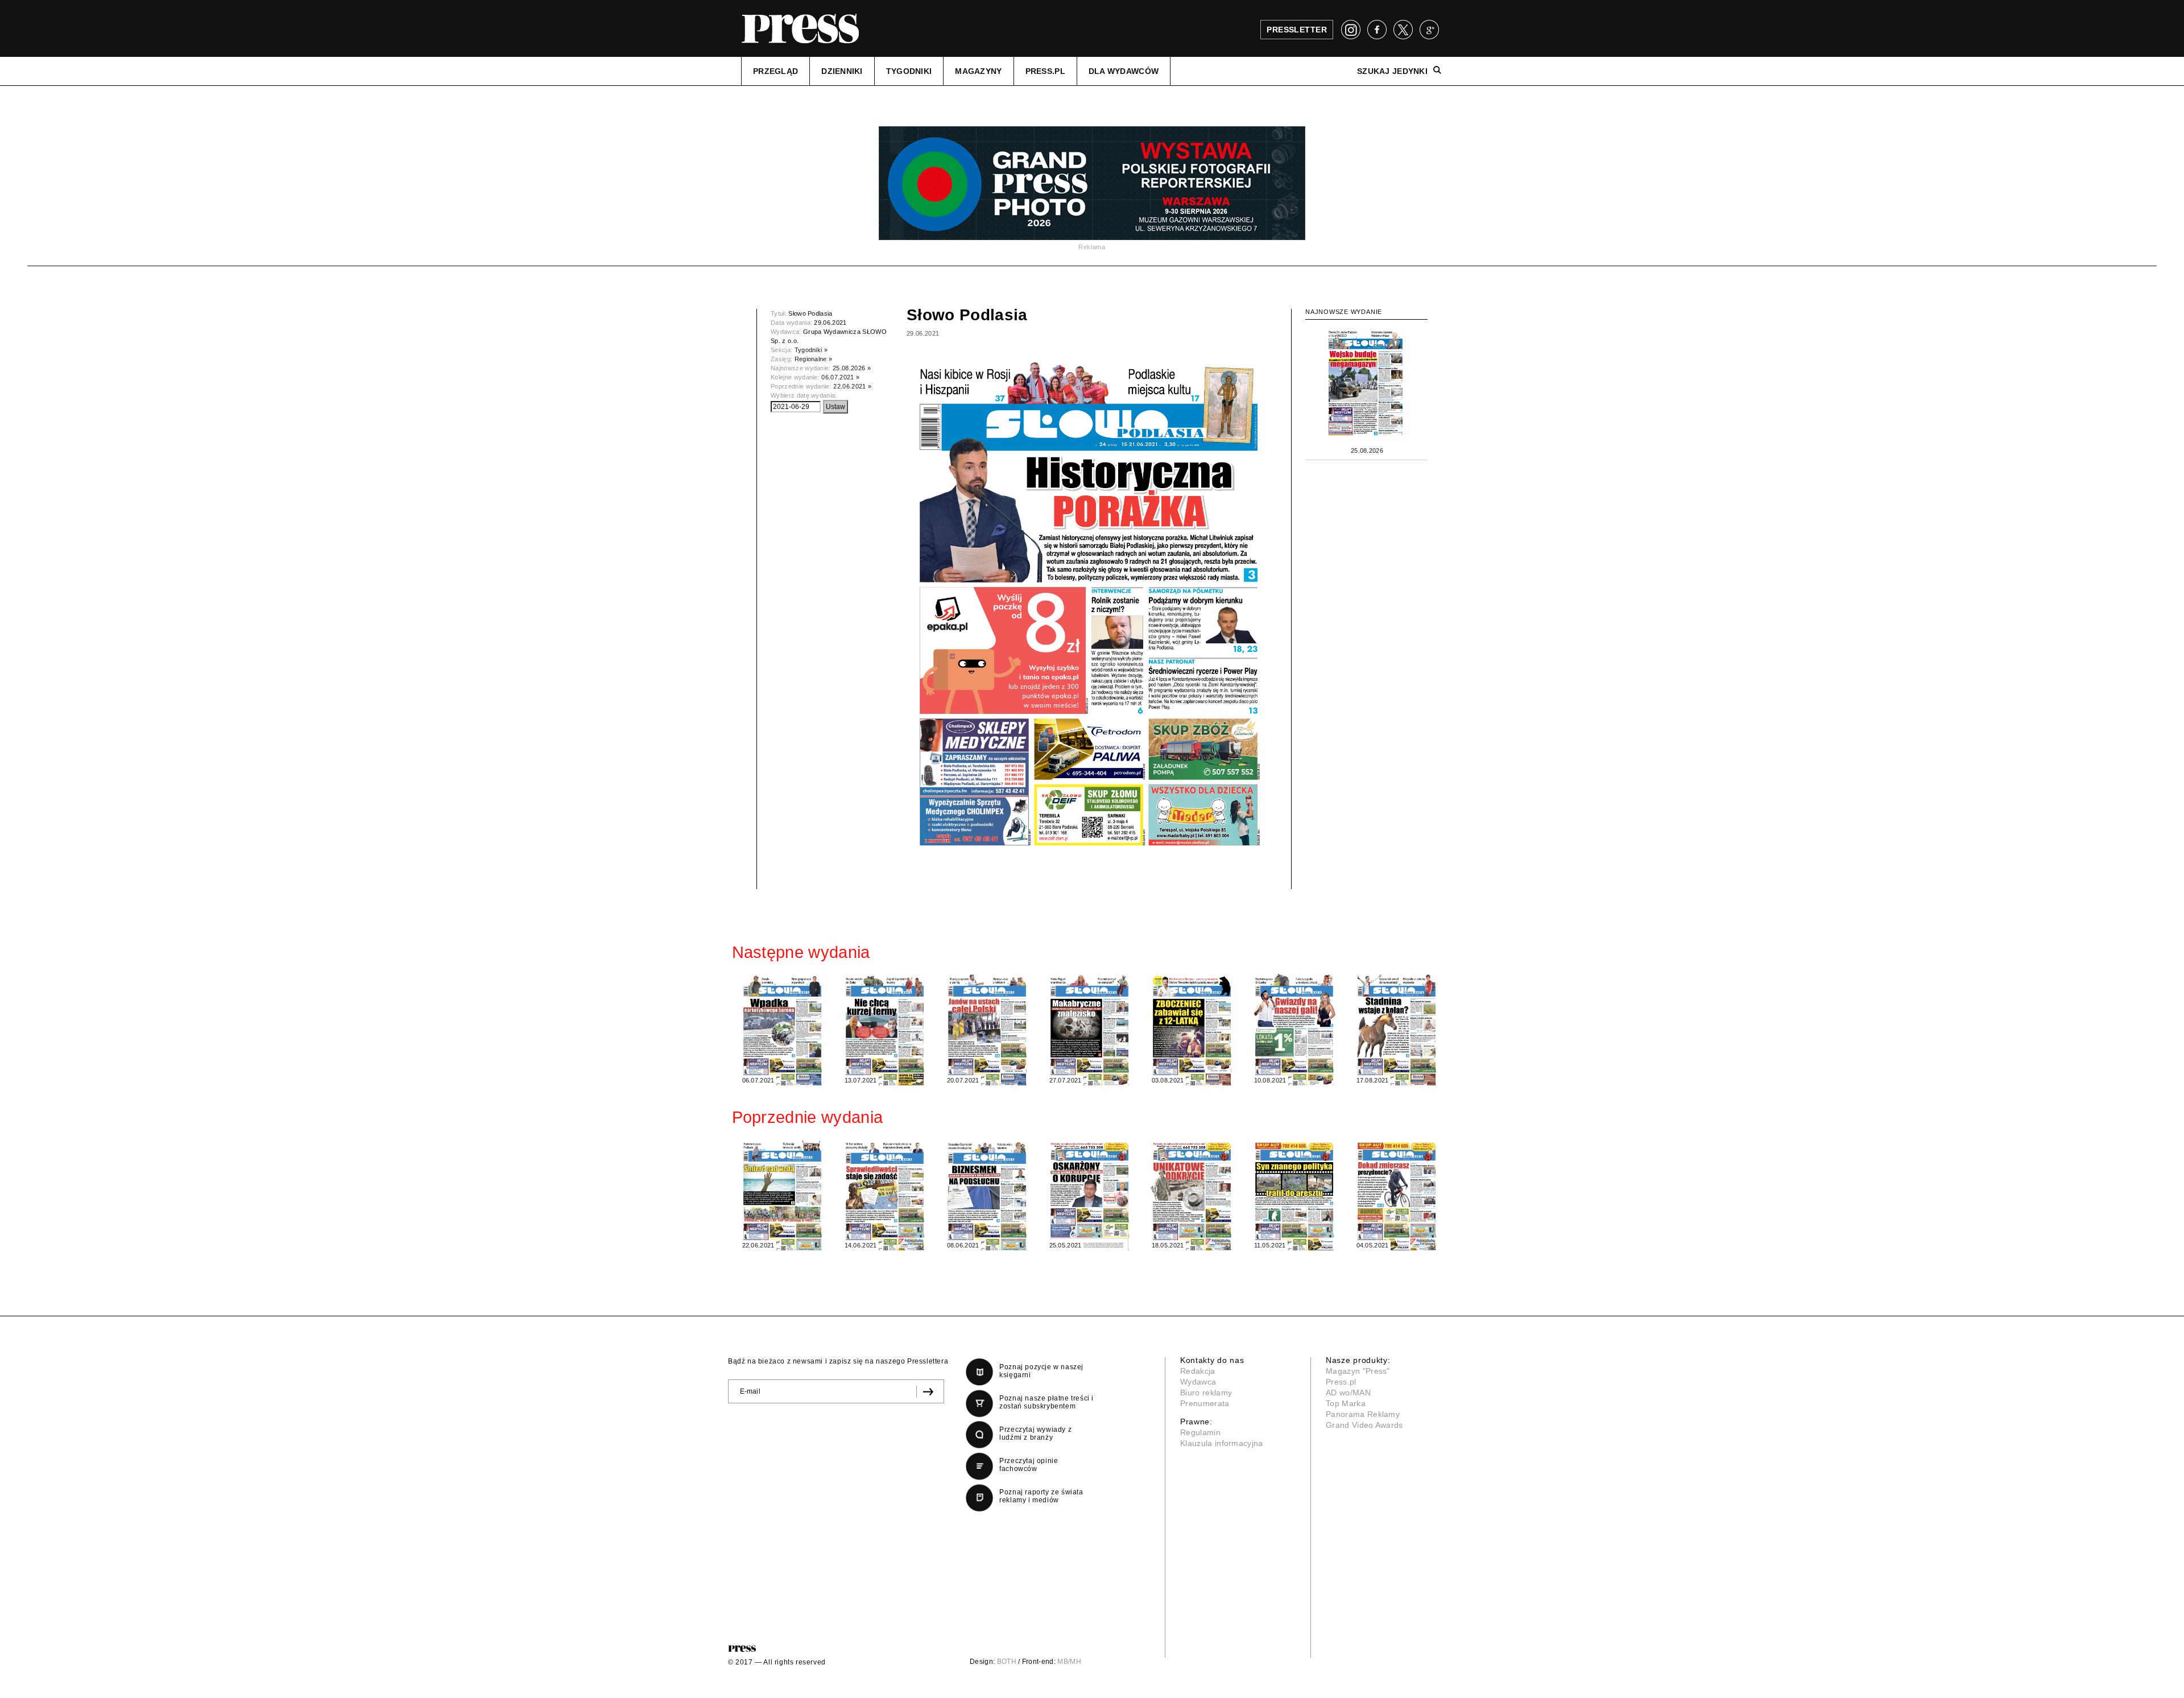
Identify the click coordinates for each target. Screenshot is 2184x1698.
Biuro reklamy (1206, 1393)
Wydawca (1198, 1382)
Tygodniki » (811, 350)
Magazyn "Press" (1358, 1371)
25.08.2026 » (852, 368)
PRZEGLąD (775, 71)
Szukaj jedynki (1392, 71)
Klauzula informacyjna (1222, 1443)
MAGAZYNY (978, 71)
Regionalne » (814, 359)
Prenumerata (1205, 1403)
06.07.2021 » (840, 377)
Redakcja (1198, 1371)
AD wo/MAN (1348, 1393)
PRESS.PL (1045, 71)
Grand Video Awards (1364, 1425)
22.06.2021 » (852, 386)
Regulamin (1200, 1432)
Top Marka (1346, 1403)
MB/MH (1069, 1662)
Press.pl (1341, 1382)
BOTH (1007, 1662)
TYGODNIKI (909, 71)
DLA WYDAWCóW (1124, 71)
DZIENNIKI (842, 71)
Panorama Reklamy (1363, 1414)
